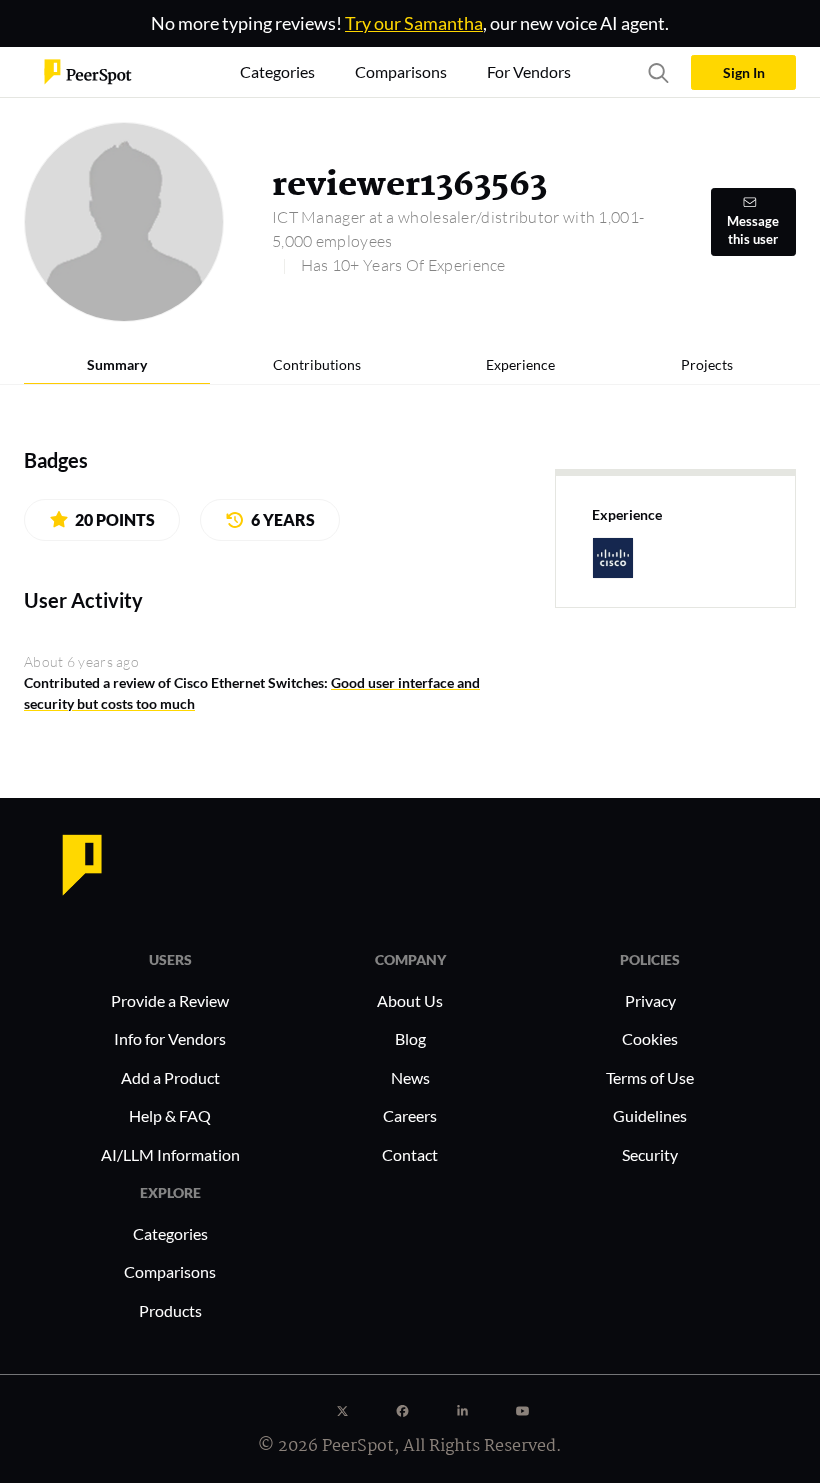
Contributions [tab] (317, 364)
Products (170, 1310)
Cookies (650, 1038)
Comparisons (170, 1271)
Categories (170, 1233)
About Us (410, 1000)
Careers (410, 1115)
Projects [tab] (707, 364)
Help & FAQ (170, 1115)
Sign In (744, 72)
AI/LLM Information (170, 1154)
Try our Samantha (414, 23)
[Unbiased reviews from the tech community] (88, 70)
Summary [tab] (117, 364)
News (410, 1077)
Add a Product (170, 1077)
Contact (410, 1154)
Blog (410, 1038)
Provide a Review (170, 1000)
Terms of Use (650, 1077)
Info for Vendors (170, 1038)
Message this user (753, 231)
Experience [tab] (520, 364)
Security (650, 1154)
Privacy (650, 1000)
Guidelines (650, 1115)
